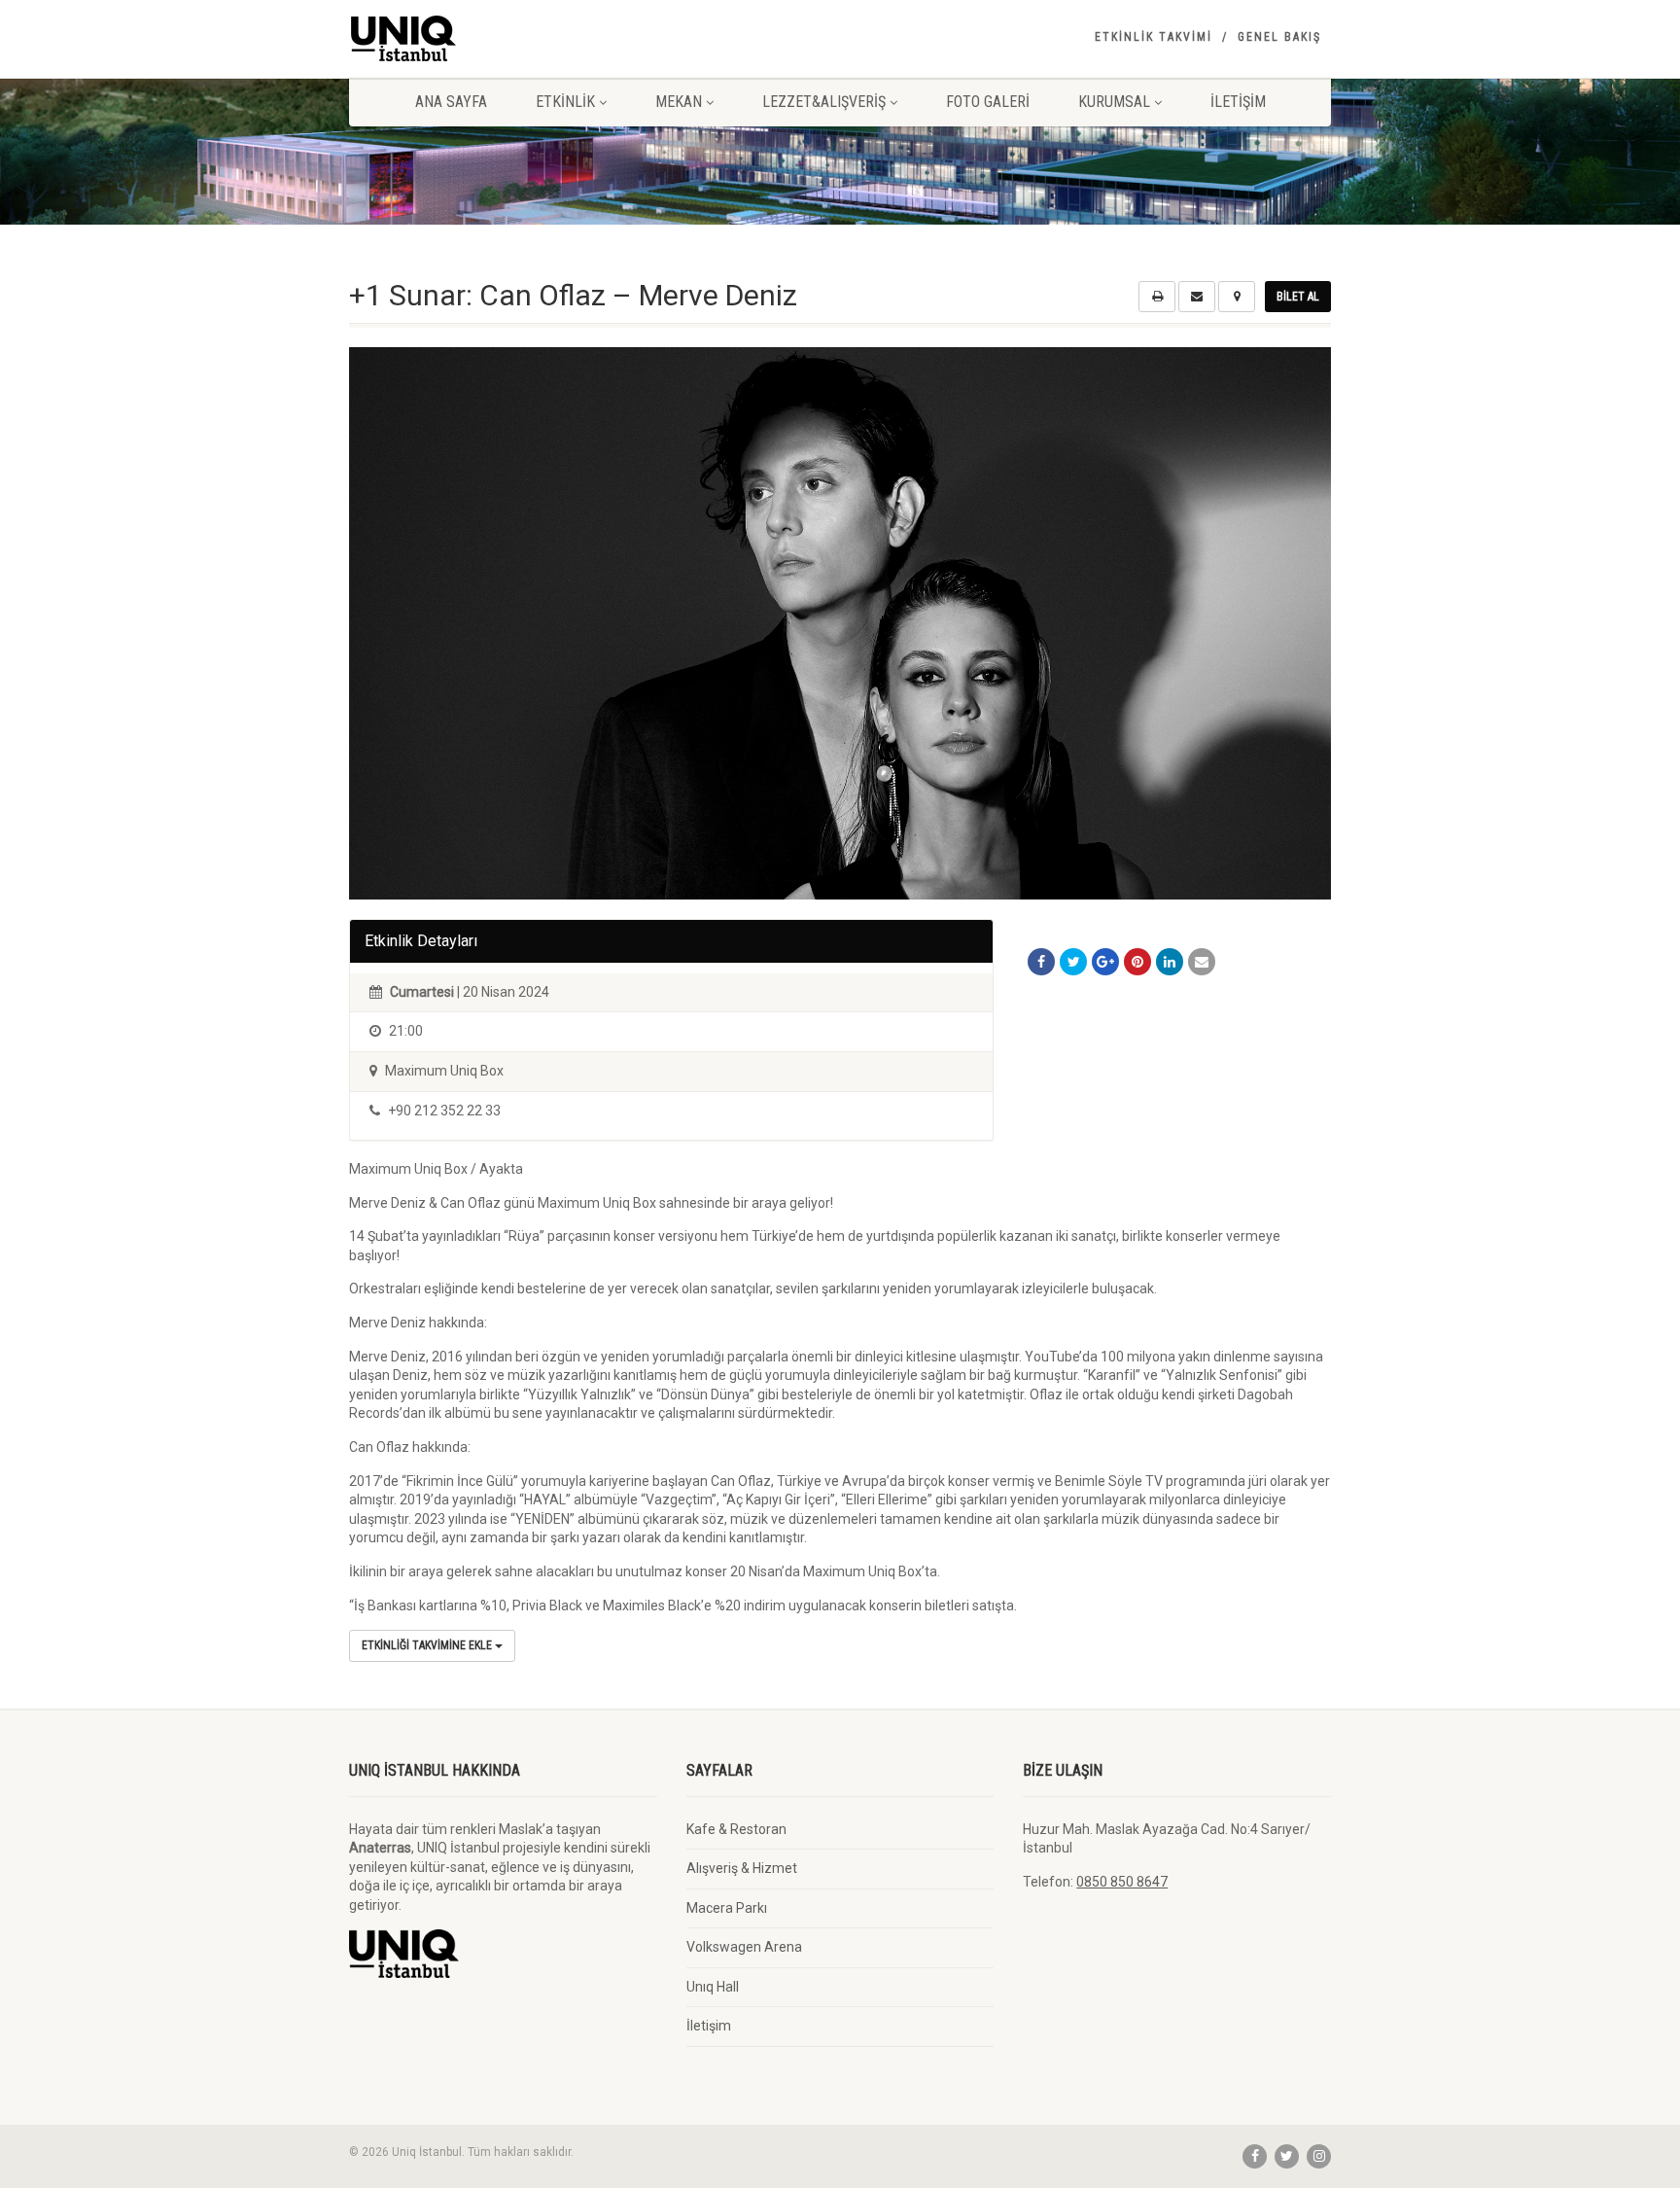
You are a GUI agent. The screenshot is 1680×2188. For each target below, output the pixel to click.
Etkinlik (565, 102)
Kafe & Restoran (736, 1829)
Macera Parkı (727, 1908)
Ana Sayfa (451, 102)
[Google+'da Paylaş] (1105, 962)
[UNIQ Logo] (503, 38)
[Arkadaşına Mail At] (1202, 962)
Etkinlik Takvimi (1154, 37)
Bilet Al (1298, 297)
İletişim (1238, 102)
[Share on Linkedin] (1170, 962)
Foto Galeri (988, 102)
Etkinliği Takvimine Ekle (428, 1645)
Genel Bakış (1279, 37)
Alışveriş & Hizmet (742, 1868)
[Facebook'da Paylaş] (1041, 962)
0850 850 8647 (1122, 1882)
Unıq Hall (713, 1987)
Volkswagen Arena (744, 1947)
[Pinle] (1137, 962)
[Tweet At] (1073, 962)
